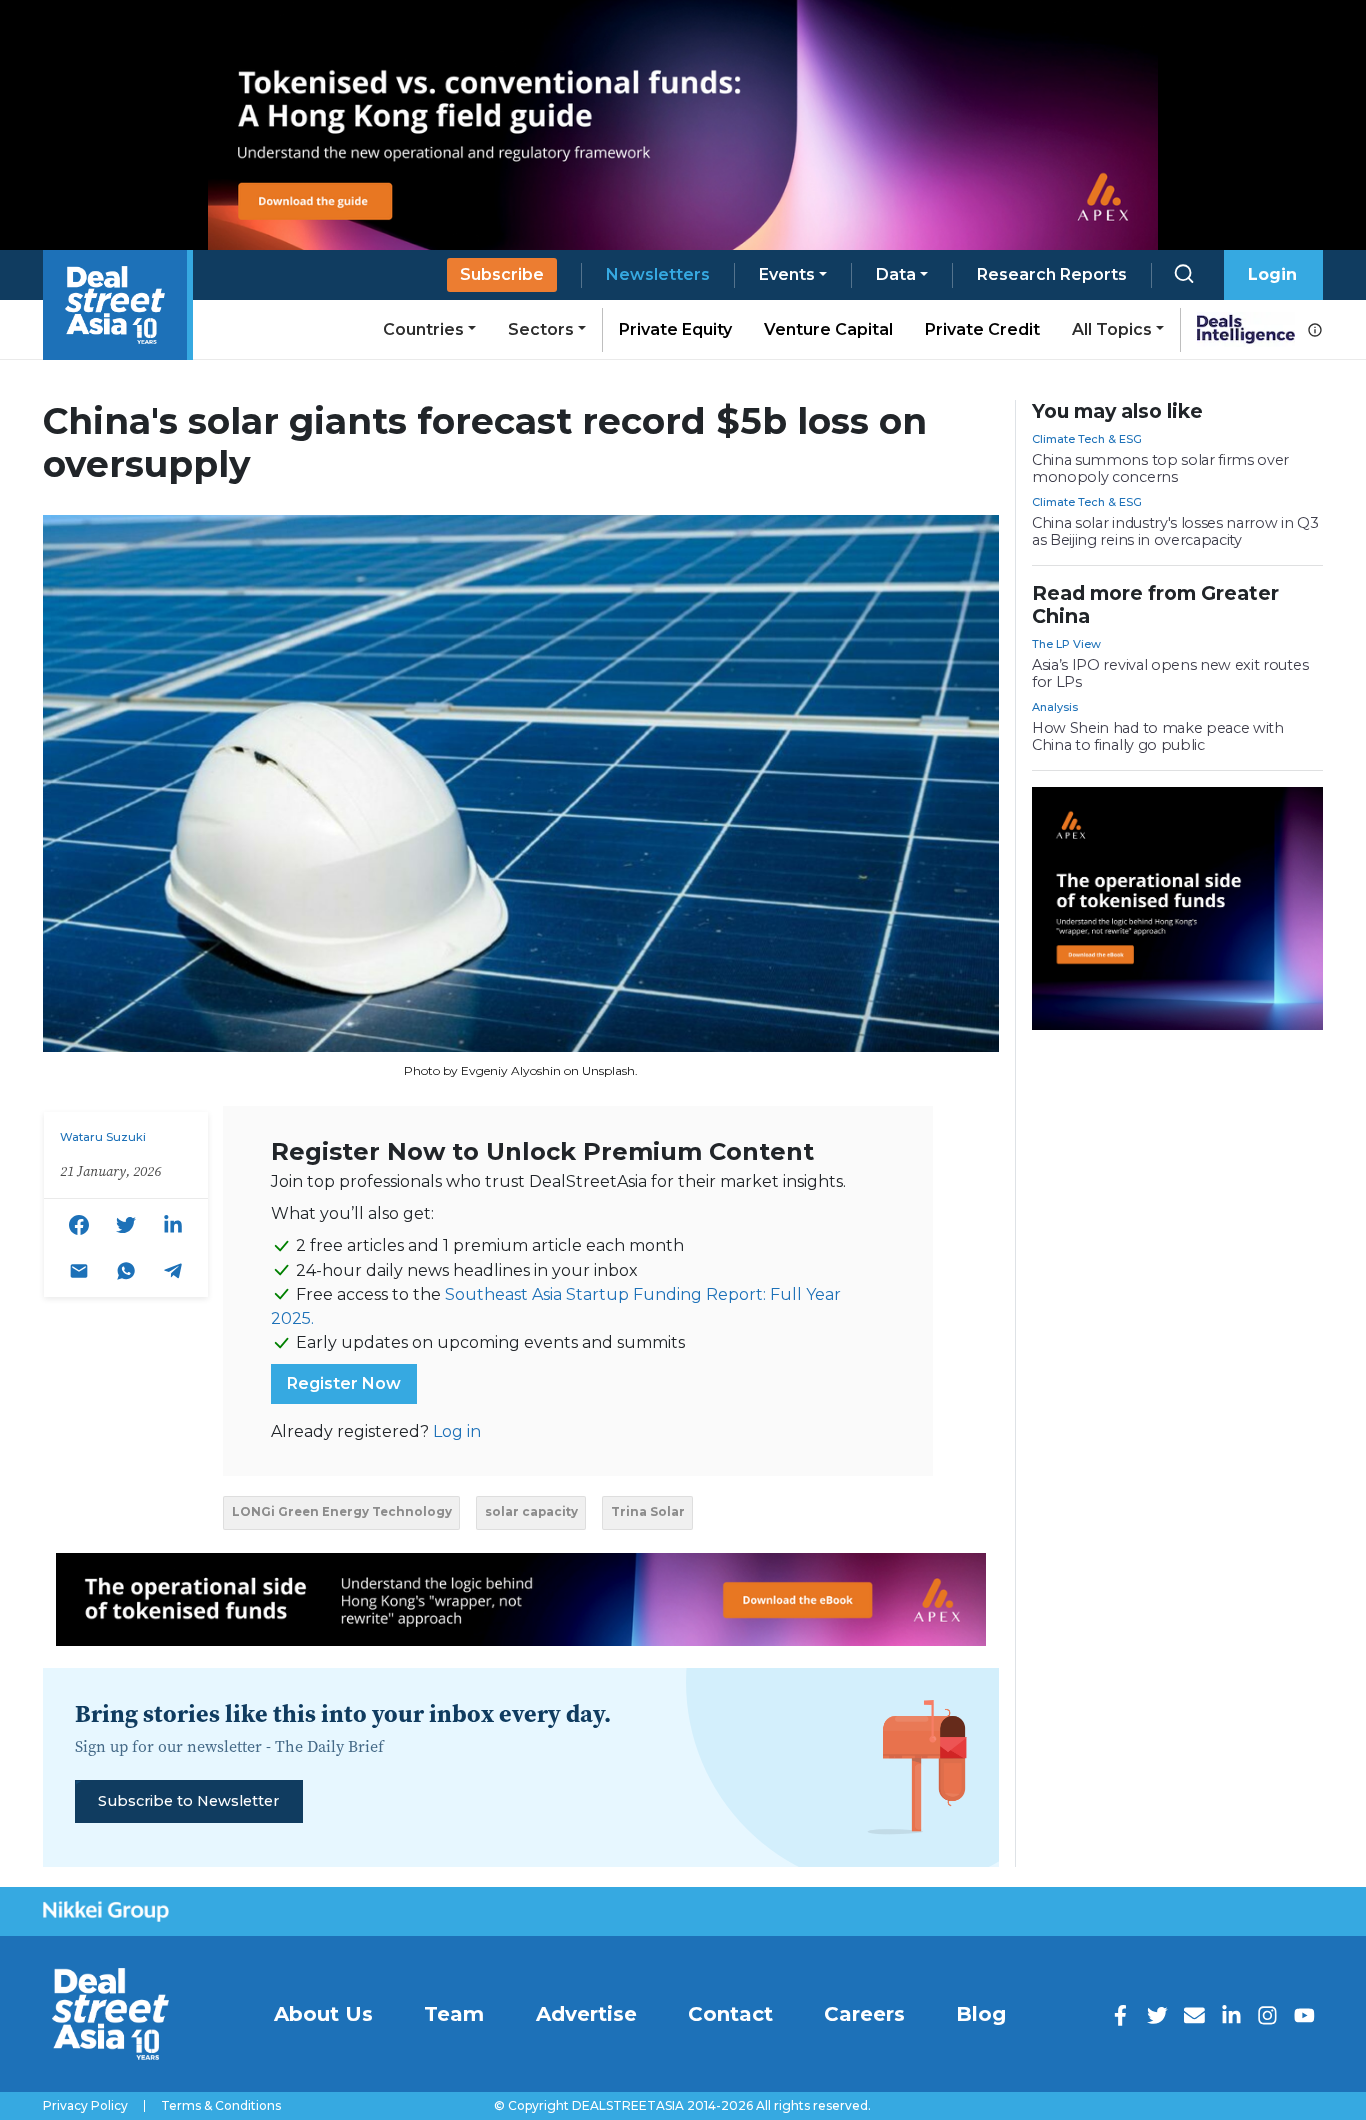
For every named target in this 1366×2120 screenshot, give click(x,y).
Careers (864, 2014)
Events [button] (787, 274)
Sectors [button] (541, 329)
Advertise (586, 2014)
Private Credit (982, 329)
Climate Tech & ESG (1087, 439)
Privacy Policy (85, 2106)
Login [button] (1272, 274)
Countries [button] (423, 329)
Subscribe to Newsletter (188, 1801)
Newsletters (658, 274)
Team (454, 2014)
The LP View (1066, 644)
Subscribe (502, 274)
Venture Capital (828, 329)
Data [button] (896, 274)
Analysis (1055, 707)
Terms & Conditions (221, 2106)
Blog (981, 2014)
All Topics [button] (1112, 329)
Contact (730, 2014)
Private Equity (675, 329)
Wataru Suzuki (103, 1137)
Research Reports (1052, 274)
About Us (323, 2014)
